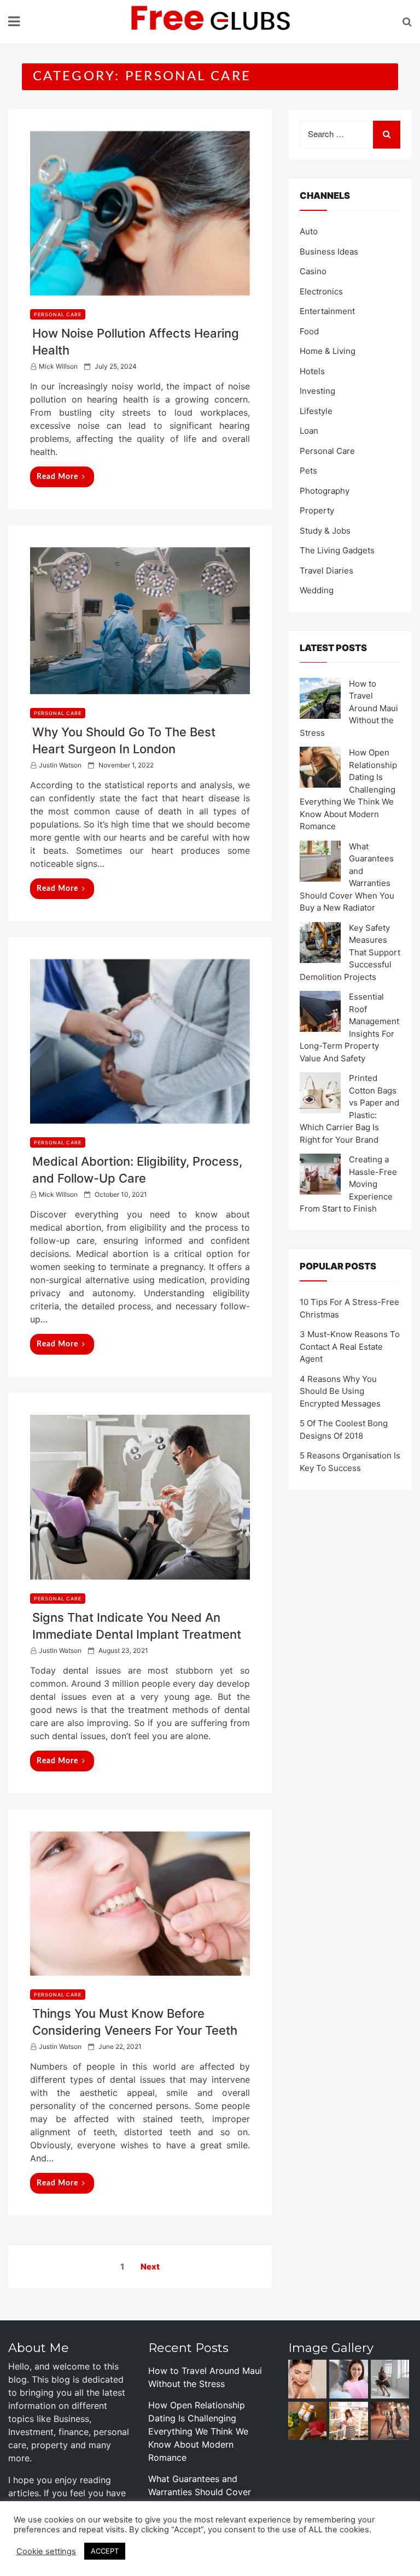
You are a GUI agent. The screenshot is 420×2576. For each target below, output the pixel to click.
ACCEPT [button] (105, 2551)
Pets (308, 471)
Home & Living (328, 351)
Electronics (321, 291)
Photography (325, 491)
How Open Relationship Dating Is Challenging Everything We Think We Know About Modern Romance (198, 2431)
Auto (309, 231)
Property (317, 510)
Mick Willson (58, 366)
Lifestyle (316, 411)
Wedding (317, 590)
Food (309, 331)
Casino (313, 271)
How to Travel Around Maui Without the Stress (349, 708)
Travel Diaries (326, 571)
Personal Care (58, 314)
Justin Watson (60, 765)
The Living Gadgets (337, 550)
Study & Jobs (325, 531)
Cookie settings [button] (46, 2551)
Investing (317, 391)
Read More (57, 477)
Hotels (312, 371)
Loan (309, 431)
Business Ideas (329, 252)
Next (150, 2267)
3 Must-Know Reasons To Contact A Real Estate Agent (350, 1346)
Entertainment (327, 311)
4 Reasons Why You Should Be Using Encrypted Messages (340, 1391)
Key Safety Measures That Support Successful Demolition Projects (350, 952)
